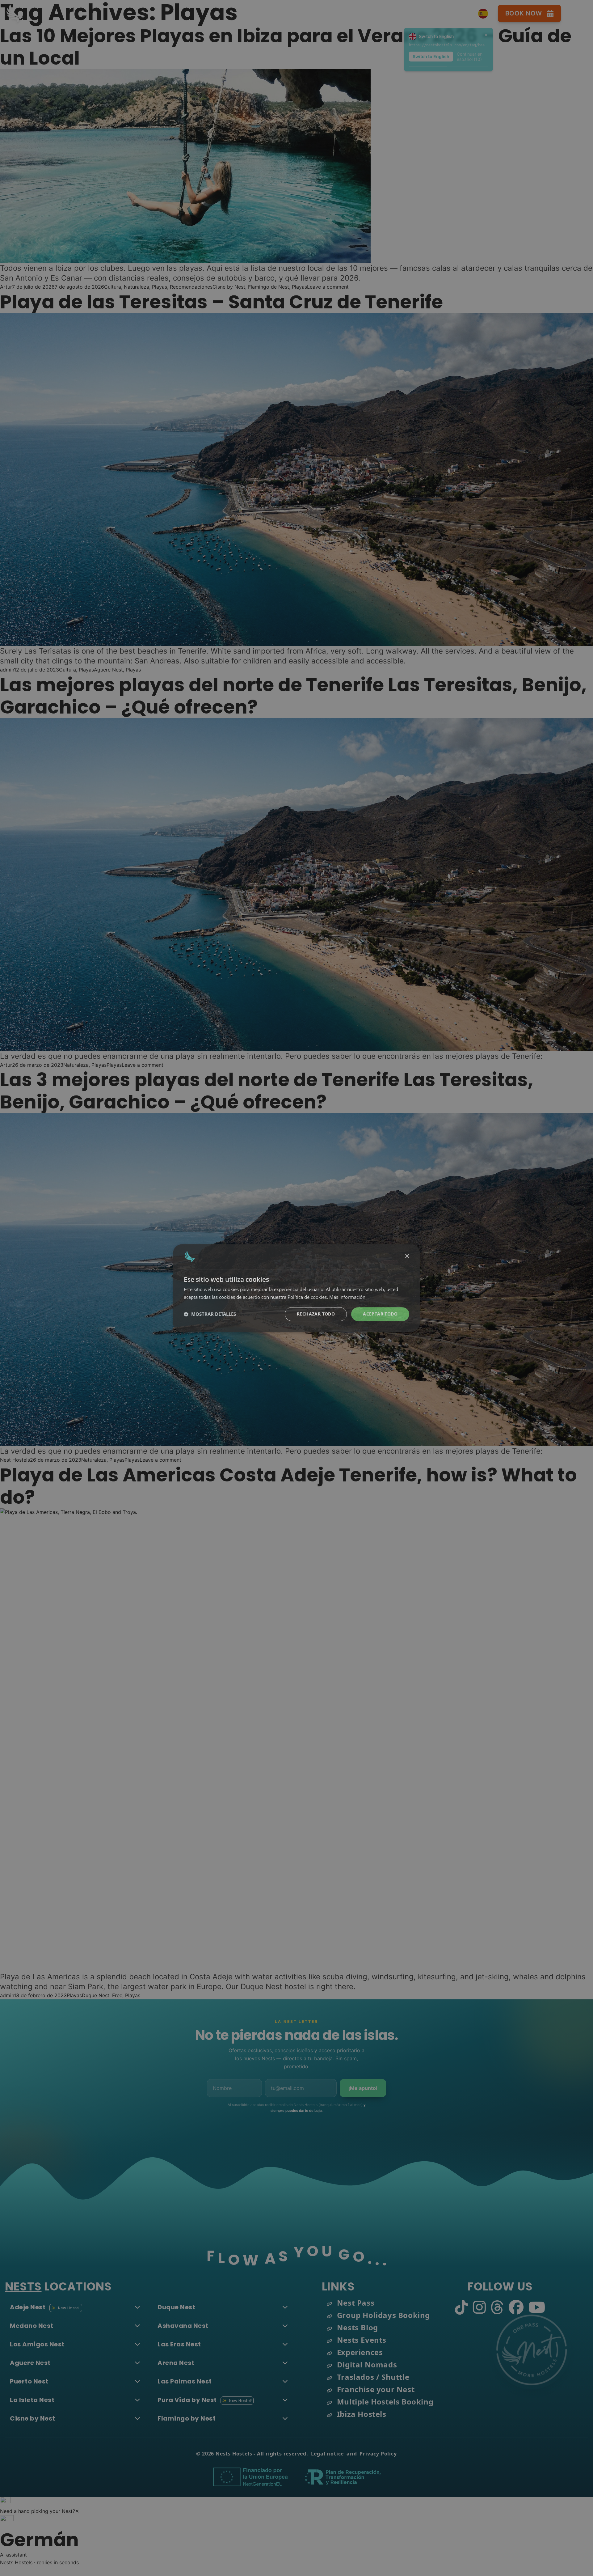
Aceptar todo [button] (380, 1314)
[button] (210, 1314)
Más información (347, 1297)
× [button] (407, 1256)
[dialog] (296, 1288)
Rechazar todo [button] (316, 1314)
